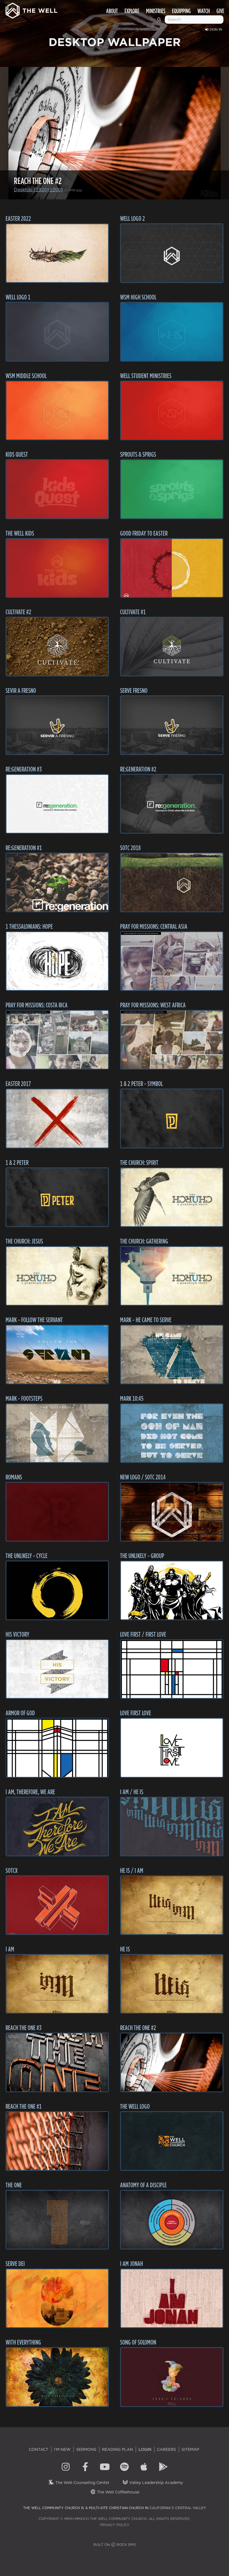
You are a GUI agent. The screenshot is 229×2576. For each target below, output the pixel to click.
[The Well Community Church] (31, 9)
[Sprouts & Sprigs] (172, 489)
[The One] (57, 2220)
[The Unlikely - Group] (172, 1590)
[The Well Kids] (57, 568)
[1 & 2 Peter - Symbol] (172, 1118)
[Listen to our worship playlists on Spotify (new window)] (124, 2467)
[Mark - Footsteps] (57, 1433)
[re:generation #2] (172, 804)
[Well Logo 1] (57, 332)
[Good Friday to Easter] (172, 568)
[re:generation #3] (57, 804)
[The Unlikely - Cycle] (57, 1590)
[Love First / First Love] (172, 1669)
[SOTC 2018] (172, 882)
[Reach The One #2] (172, 2062)
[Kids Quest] (57, 489)
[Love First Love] (172, 1748)
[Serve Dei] (57, 2298)
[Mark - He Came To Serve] (172, 1354)
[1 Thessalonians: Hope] (57, 961)
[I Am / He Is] (172, 1827)
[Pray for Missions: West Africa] (172, 1040)
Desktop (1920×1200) (38, 190)
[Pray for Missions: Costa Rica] (57, 1040)
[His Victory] (57, 1669)
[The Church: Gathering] (172, 1276)
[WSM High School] (172, 332)
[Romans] (57, 1512)
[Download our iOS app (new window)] (144, 2467)
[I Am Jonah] (172, 2298)
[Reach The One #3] (57, 2062)
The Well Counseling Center (82, 2483)
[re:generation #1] (57, 882)
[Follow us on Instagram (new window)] (66, 2467)
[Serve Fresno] (172, 725)
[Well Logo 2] (172, 253)
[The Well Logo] (172, 2141)
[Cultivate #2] (57, 647)
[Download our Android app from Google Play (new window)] (163, 2467)
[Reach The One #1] (57, 2141)
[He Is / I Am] (172, 1905)
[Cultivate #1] (172, 647)
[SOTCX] (57, 1905)
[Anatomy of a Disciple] (172, 2220)
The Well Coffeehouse (118, 2492)
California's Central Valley (178, 2508)
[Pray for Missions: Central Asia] (172, 961)
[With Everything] (57, 2377)
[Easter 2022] (57, 253)
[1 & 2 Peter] (57, 1197)
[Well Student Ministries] (172, 410)
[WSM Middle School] (57, 410)
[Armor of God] (57, 1748)
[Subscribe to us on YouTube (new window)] (105, 2467)
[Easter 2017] (57, 1118)
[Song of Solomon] (172, 2377)
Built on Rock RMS (115, 2545)
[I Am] (57, 1984)
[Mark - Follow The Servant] (57, 1354)
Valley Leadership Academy (156, 2483)
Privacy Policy (115, 2525)
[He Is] (172, 1984)
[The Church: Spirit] (172, 1197)
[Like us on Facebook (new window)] (85, 2467)
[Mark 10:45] (172, 1433)
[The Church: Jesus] (57, 1276)
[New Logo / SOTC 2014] (172, 1512)
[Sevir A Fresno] (57, 725)
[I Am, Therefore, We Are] (57, 1827)
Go (160, 22)
